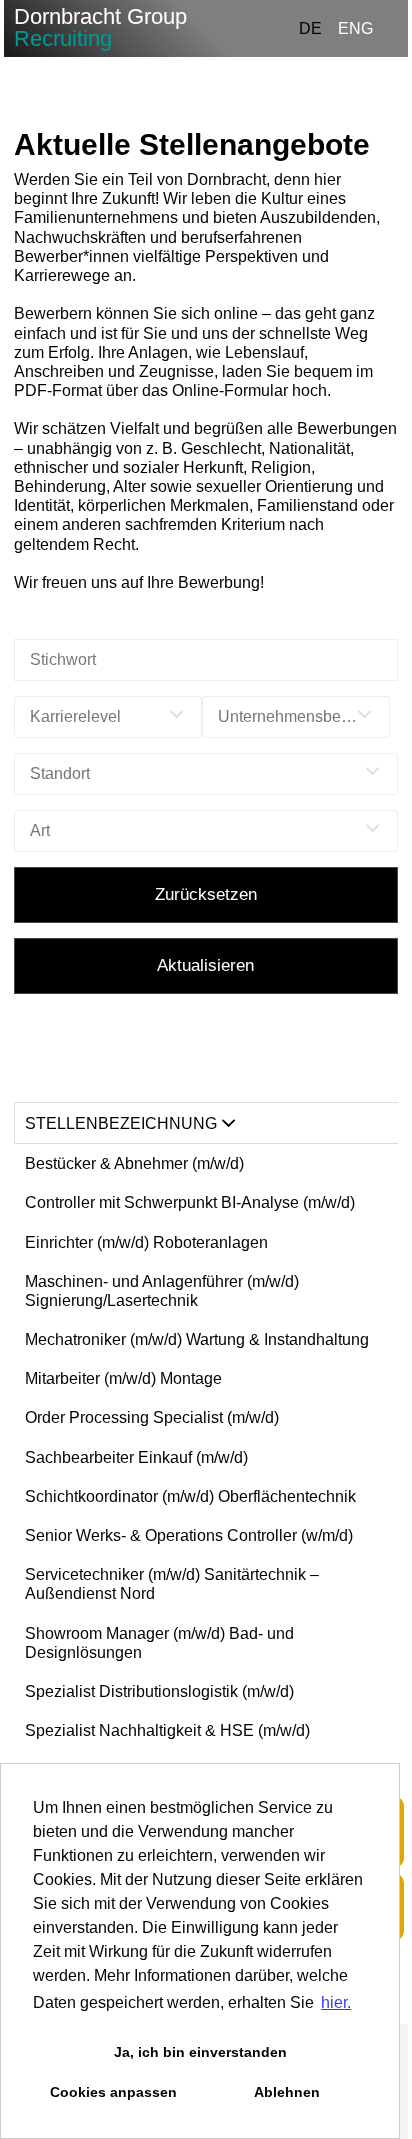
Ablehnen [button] (287, 2092)
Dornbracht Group (100, 27)
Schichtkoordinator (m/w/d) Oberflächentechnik (190, 1496)
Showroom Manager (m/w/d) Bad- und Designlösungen (159, 1643)
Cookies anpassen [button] (113, 2092)
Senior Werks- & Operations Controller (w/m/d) (189, 1535)
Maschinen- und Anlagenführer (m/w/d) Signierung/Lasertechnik (162, 1291)
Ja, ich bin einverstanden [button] (200, 2052)
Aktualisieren (205, 965)
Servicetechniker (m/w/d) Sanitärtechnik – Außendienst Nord (172, 1584)
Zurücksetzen (206, 894)
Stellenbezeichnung (121, 1123)
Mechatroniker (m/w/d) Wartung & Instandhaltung (197, 1339)
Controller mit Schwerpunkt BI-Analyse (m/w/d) (190, 1202)
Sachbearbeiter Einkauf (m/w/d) (136, 1457)
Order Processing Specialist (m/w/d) (152, 1417)
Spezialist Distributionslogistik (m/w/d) (159, 1691)
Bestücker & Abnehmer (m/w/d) (134, 1163)
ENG (355, 28)
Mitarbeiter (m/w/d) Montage (123, 1378)
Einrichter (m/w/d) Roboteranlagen (146, 1242)
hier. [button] (336, 2002)
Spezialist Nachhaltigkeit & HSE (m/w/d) (167, 1730)
